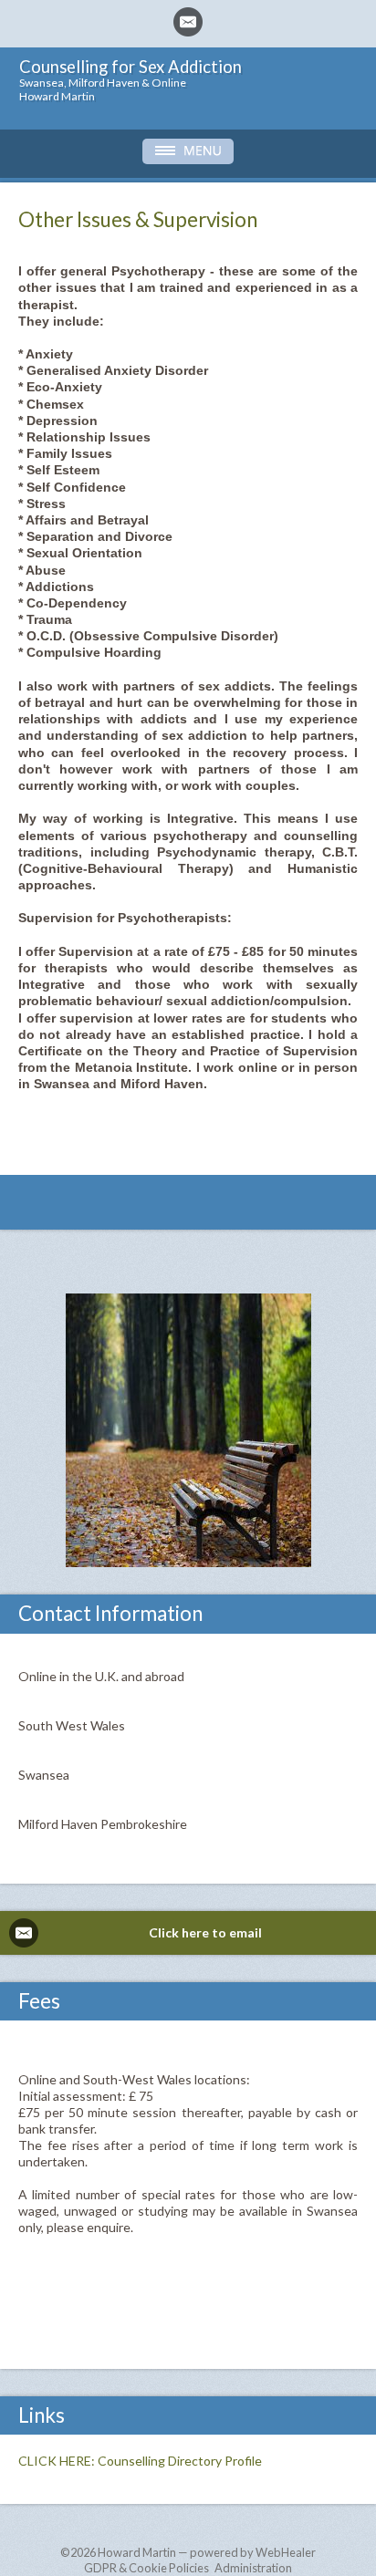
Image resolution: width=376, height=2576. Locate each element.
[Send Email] (188, 22)
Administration (253, 2568)
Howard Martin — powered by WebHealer (207, 2552)
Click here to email (205, 1932)
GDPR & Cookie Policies (146, 2568)
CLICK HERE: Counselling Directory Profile (140, 2461)
